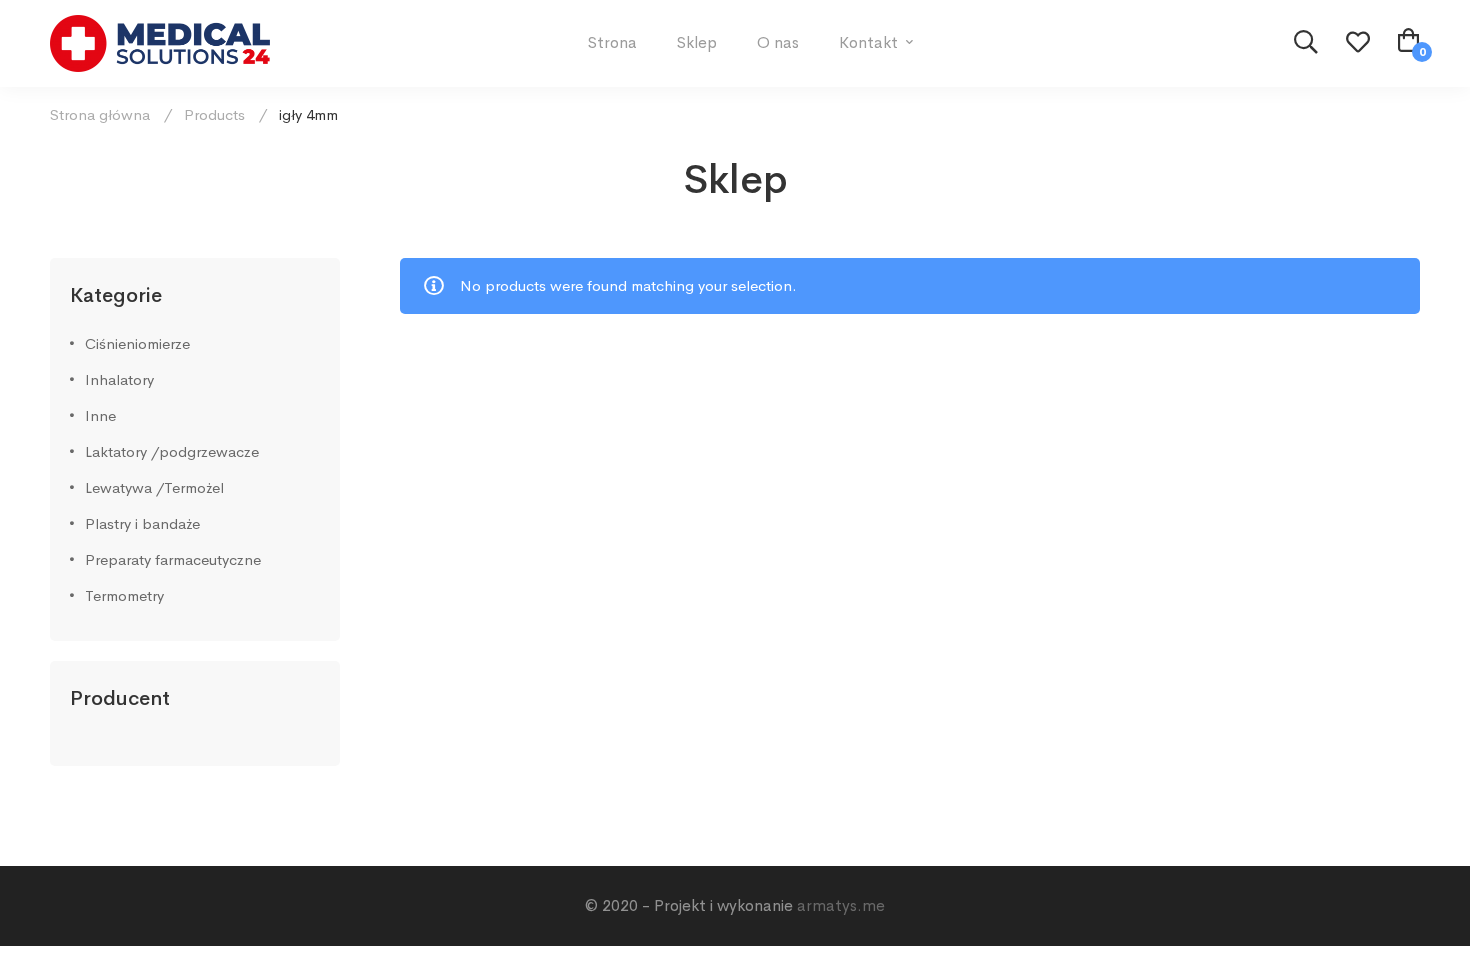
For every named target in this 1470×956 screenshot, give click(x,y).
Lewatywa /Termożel (154, 487)
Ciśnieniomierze (137, 343)
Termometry (124, 595)
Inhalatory (119, 379)
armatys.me (841, 905)
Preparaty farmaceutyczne (173, 559)
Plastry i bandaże (142, 523)
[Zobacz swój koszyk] (1409, 43)
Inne (100, 415)
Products (214, 114)
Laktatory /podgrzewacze (172, 451)
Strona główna (100, 114)
